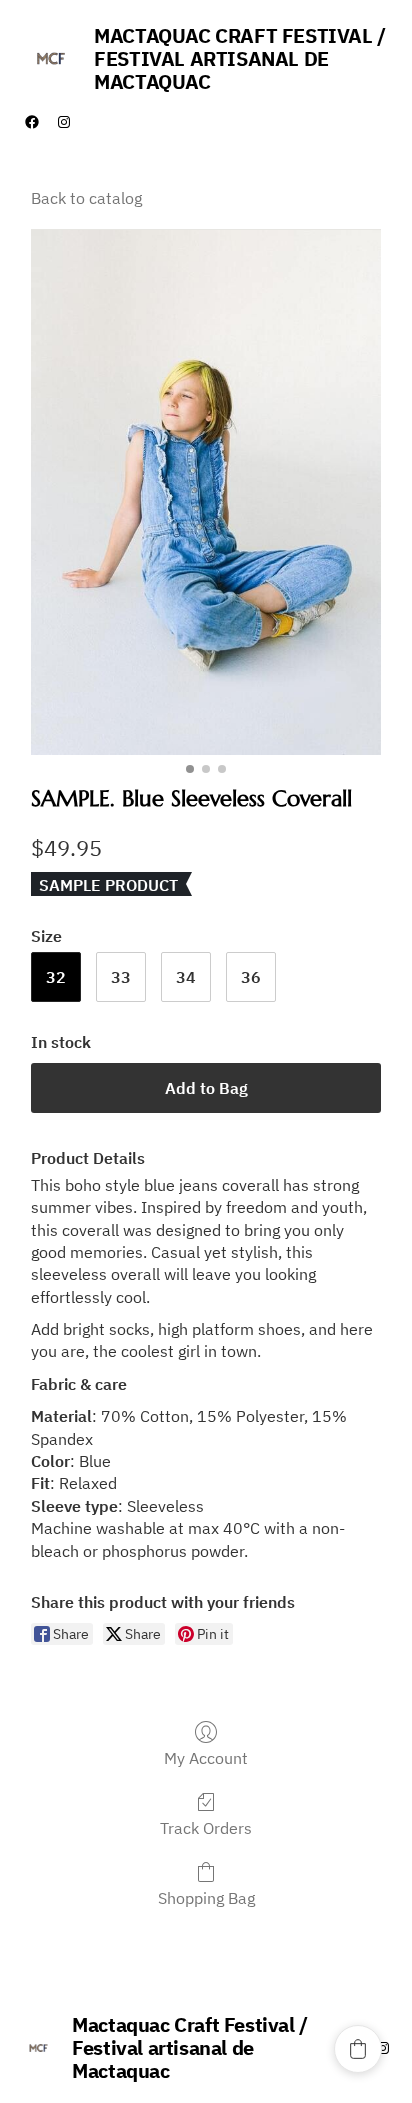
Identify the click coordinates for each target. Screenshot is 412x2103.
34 (186, 977)
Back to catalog (86, 198)
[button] (358, 2049)
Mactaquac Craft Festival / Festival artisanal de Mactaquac (240, 58)
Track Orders (206, 1828)
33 (121, 977)
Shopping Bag (206, 1898)
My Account (206, 1758)
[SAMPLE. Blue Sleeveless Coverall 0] (206, 492)
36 (251, 977)
